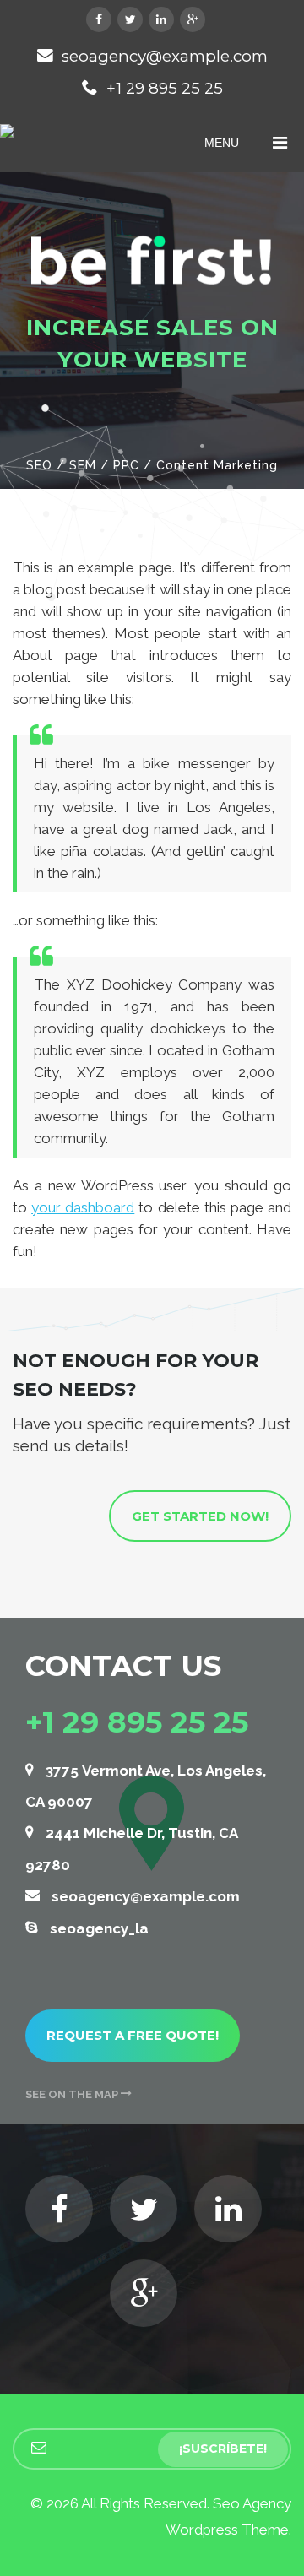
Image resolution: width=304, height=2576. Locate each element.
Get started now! (200, 1516)
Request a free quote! (133, 2035)
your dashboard (83, 1207)
